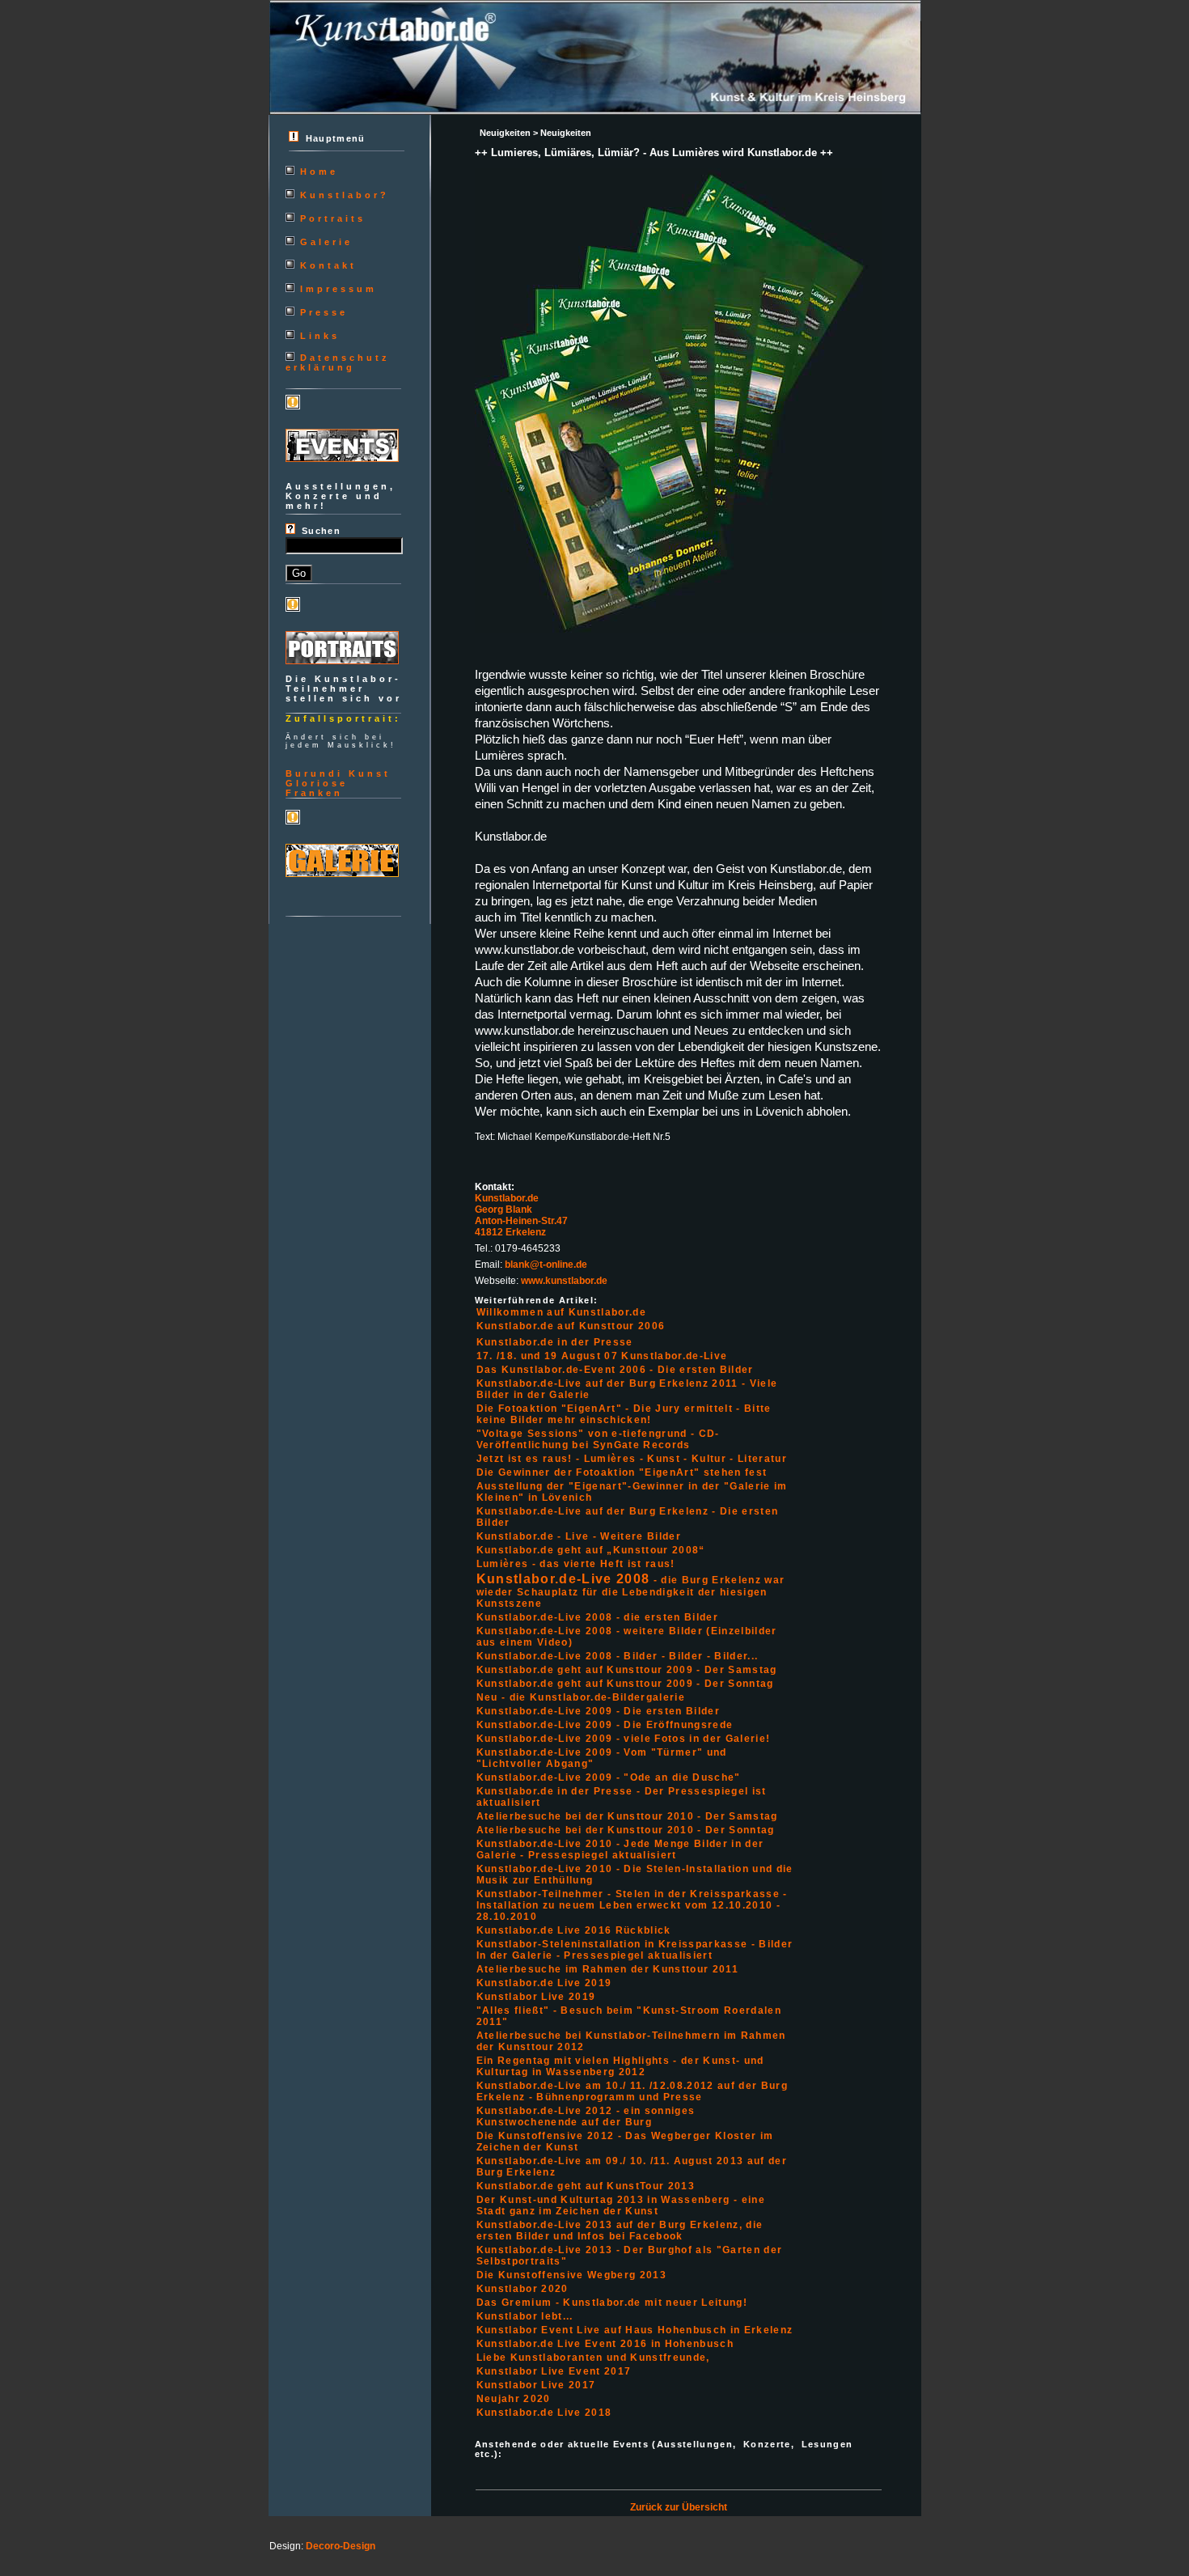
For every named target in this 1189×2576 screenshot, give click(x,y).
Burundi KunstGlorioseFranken (338, 783)
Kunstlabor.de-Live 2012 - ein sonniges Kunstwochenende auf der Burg (586, 2116)
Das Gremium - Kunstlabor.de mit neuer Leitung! (612, 2303)
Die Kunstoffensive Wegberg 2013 (571, 2275)
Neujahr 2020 (514, 2399)
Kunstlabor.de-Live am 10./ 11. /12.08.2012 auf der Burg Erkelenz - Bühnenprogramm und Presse (632, 2091)
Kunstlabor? (345, 195)
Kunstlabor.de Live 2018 (544, 2413)
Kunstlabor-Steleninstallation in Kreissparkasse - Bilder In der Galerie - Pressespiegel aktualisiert (635, 1950)
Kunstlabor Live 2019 (536, 1997)
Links (320, 336)
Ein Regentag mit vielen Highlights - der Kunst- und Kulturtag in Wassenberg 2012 (620, 2066)
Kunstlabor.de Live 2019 (544, 1983)
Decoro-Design (341, 2546)
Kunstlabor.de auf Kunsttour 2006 (571, 1326)
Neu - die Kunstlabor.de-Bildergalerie (581, 1697)
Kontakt (328, 265)
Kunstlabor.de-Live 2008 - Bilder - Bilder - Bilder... (618, 1656)
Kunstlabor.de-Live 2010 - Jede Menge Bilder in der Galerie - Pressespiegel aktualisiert (620, 1849)
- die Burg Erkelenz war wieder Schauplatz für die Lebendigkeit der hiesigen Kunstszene (631, 1592)
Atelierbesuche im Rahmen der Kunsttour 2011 (607, 1969)
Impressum (339, 289)
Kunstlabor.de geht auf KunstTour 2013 (586, 2186)
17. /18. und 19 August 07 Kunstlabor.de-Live (602, 1356)
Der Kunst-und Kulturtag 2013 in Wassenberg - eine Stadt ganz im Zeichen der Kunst (621, 2205)
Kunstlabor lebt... (525, 2316)
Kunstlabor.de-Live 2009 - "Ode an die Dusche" (609, 1777)
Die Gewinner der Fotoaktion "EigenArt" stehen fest (622, 1472)
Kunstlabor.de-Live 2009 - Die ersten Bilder (598, 1711)
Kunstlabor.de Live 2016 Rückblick (574, 1930)
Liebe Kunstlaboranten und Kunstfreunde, (593, 2358)
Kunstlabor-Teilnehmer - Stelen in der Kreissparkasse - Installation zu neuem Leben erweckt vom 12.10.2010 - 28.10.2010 (632, 1905)
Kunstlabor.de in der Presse (555, 1342)
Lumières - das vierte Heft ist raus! (576, 1564)
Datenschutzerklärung (338, 362)
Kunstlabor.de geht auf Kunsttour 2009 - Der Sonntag (625, 1684)
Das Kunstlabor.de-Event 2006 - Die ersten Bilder (615, 1370)
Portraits (333, 218)
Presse (324, 312)
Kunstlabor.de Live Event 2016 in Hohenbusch (605, 2344)
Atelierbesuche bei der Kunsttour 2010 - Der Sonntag (626, 1830)
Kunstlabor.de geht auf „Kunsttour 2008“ (591, 1550)
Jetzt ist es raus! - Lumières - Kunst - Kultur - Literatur (632, 1459)
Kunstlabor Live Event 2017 (554, 2371)
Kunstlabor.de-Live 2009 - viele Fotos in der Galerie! (624, 1739)
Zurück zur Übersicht (679, 2507)
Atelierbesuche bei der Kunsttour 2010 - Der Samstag (627, 1816)
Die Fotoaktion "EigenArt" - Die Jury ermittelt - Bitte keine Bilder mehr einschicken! (624, 1414)
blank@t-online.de (546, 1265)
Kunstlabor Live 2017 (536, 2385)
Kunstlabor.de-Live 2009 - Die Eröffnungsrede (605, 1725)
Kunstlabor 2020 (523, 2289)
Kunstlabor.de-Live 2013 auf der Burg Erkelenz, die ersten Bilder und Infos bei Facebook (620, 2231)
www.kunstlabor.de (564, 1281)
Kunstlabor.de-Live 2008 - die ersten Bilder (597, 1617)
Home (319, 172)
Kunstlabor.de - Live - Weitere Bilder (579, 1536)
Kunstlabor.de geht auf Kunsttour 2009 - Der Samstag (627, 1670)
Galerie (326, 242)
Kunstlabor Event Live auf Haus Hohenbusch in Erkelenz (635, 2330)
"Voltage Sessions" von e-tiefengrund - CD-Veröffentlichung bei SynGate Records (598, 1439)
